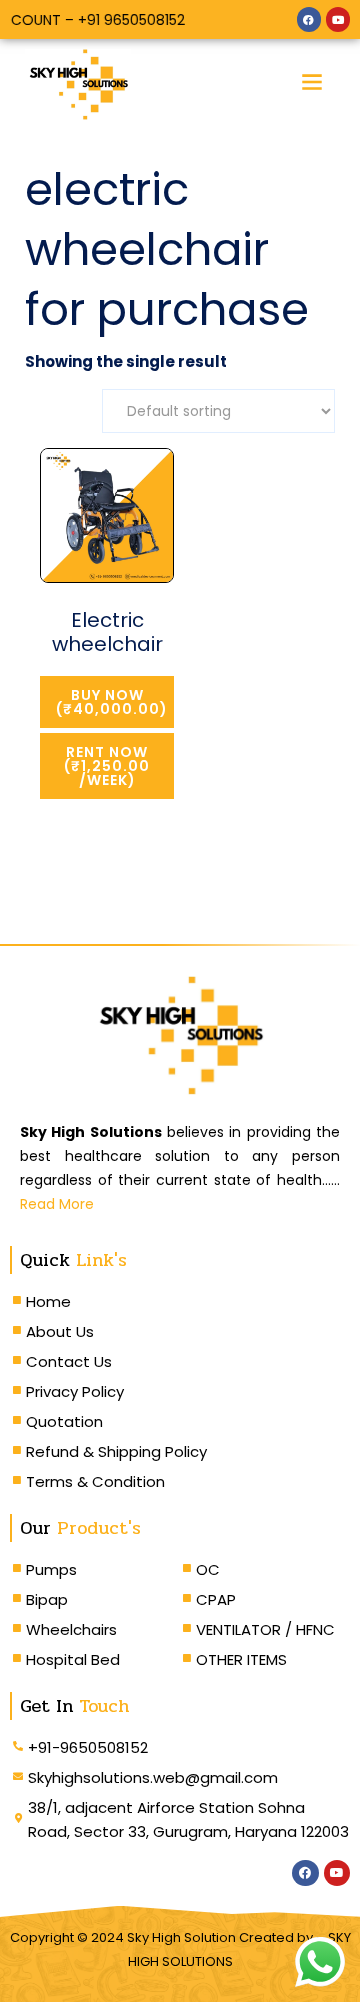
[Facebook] (309, 19)
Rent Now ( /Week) (107, 766)
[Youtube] (338, 19)
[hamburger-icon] (312, 84)
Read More (57, 1204)
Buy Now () (112, 702)
